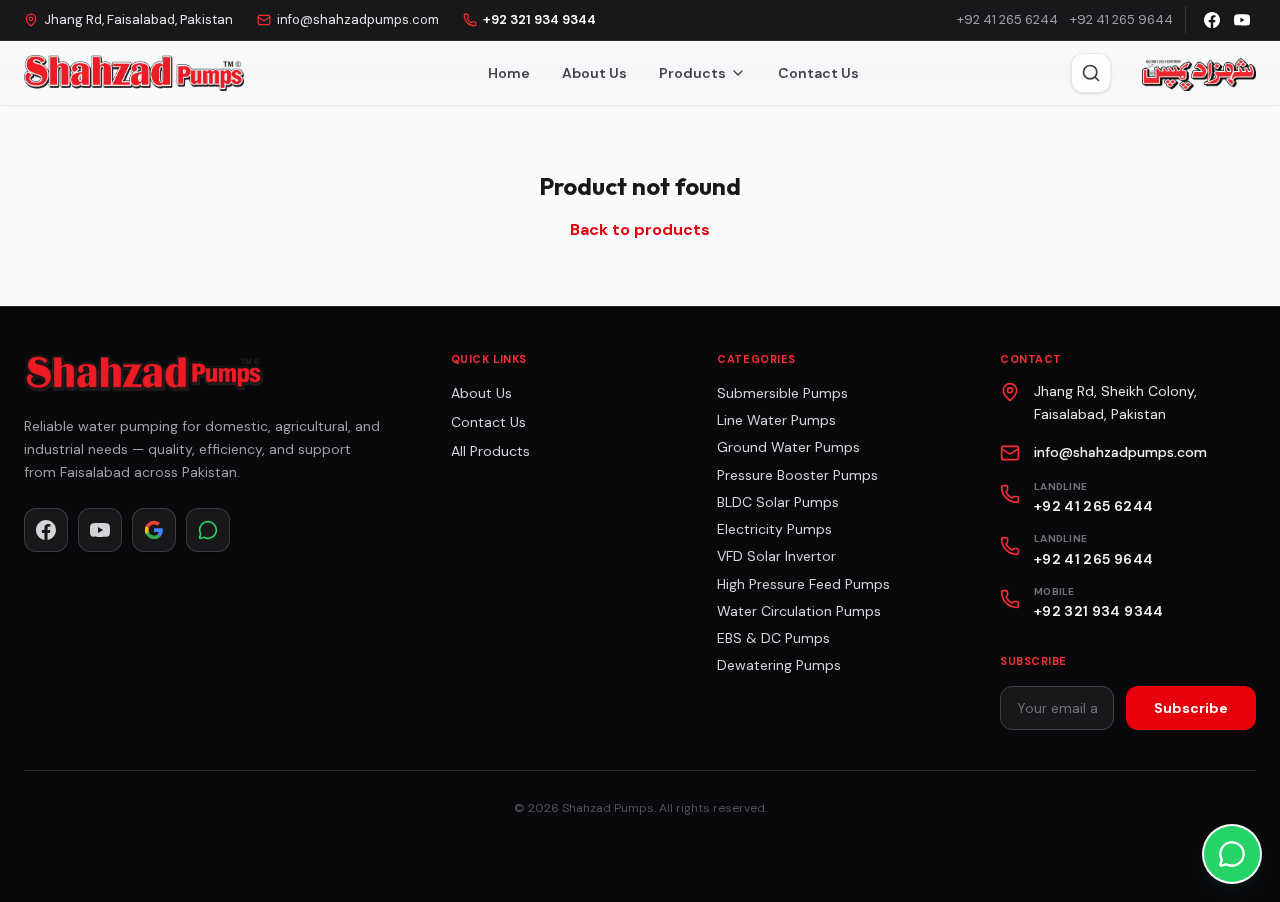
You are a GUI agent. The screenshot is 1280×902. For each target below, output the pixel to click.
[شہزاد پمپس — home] (1197, 73)
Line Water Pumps (776, 420)
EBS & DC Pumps (773, 638)
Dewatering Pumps (779, 665)
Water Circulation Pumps (799, 611)
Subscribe (1191, 708)
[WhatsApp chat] (1232, 854)
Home (509, 73)
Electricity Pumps (774, 529)
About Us (594, 73)
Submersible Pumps (782, 393)
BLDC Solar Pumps (778, 502)
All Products (490, 451)
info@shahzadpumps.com (358, 19)
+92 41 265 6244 (1007, 19)
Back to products (640, 229)
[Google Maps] (154, 530)
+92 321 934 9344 (539, 19)
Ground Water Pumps (788, 447)
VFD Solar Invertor (776, 556)
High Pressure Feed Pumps (803, 584)
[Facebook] (1212, 20)
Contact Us (818, 73)
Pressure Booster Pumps (797, 475)
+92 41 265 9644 (1121, 19)
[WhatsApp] (208, 530)
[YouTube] (1242, 20)
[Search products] (1091, 73)
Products (692, 73)
